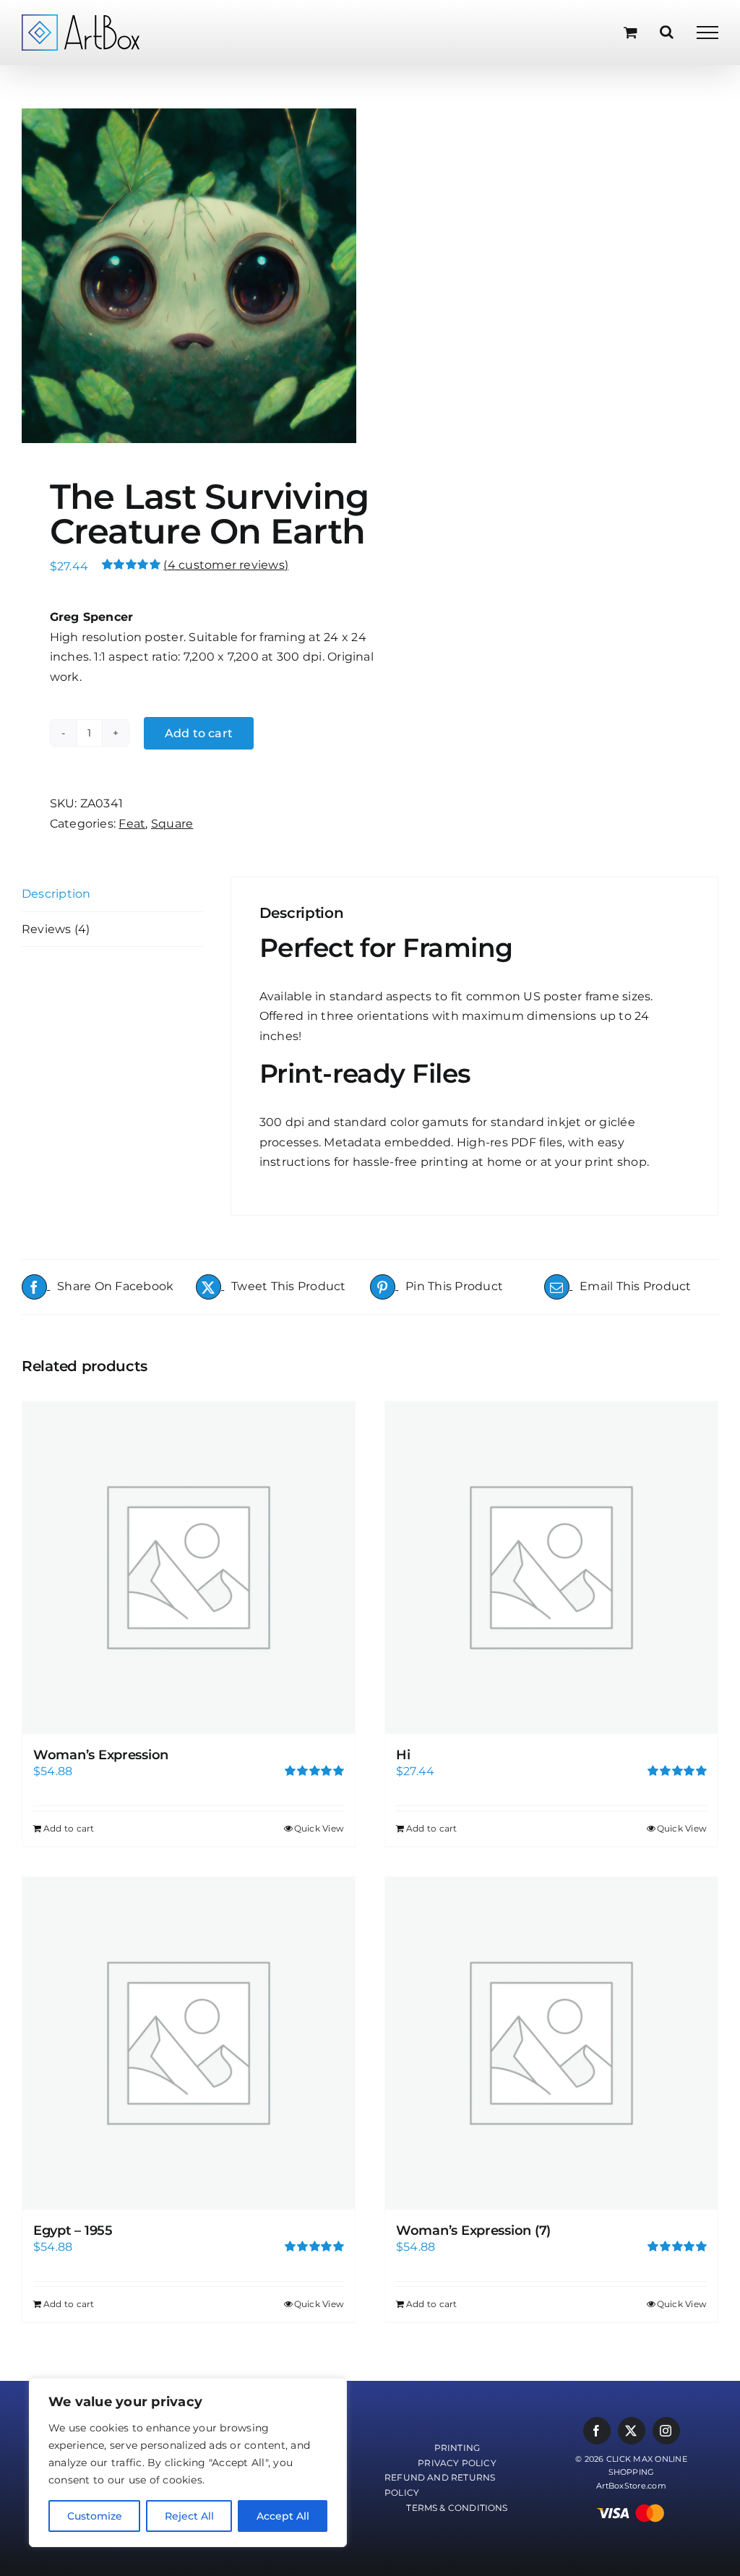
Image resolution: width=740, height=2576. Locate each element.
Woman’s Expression (101, 1755)
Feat (132, 824)
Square (172, 824)
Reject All (189, 2516)
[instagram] (666, 2431)
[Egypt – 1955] (189, 2043)
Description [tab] (56, 894)
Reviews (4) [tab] (56, 929)
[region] (188, 2463)
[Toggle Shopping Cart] (631, 32)
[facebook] (597, 2431)
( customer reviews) (226, 565)
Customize (95, 2516)
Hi (403, 1755)
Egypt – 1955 (73, 2231)
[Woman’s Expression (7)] (551, 2043)
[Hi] (551, 1568)
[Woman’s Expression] (189, 1568)
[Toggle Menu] (707, 33)
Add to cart (199, 733)
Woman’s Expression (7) (473, 2231)
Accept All (283, 2516)
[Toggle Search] (667, 32)
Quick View (319, 1828)
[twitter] (632, 2431)
